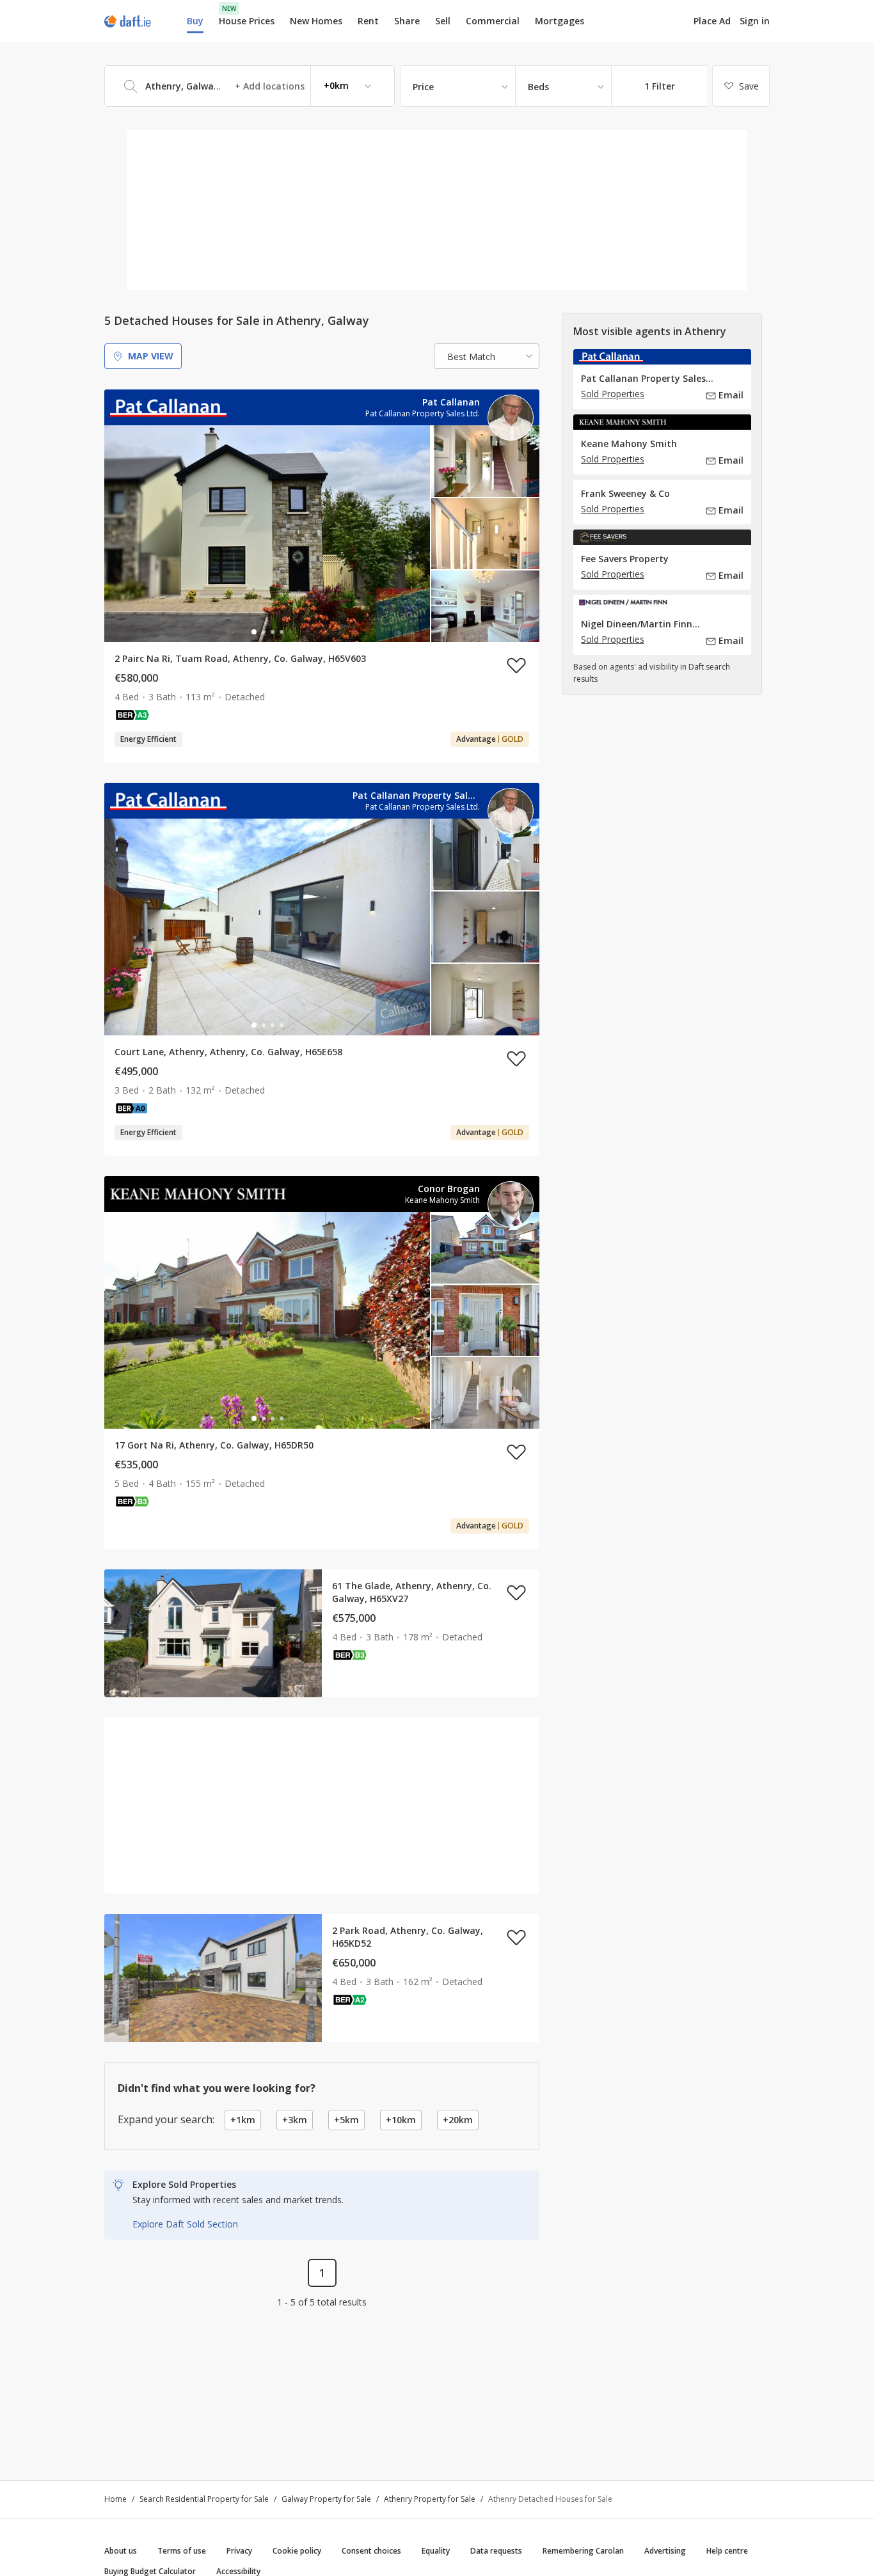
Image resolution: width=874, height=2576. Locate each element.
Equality (436, 2551)
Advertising (665, 2551)
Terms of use (182, 2551)
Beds (538, 87)
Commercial (493, 21)
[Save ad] (516, 665)
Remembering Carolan (583, 2551)
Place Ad (712, 21)
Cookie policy (297, 2551)
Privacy (239, 2551)
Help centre (727, 2551)
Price (423, 87)
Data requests (496, 2551)
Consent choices (371, 2551)
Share (407, 21)
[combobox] (250, 86)
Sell (443, 21)
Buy (195, 21)
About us (121, 2551)
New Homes (316, 21)
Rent (368, 21)
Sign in (755, 21)
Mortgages (560, 21)
